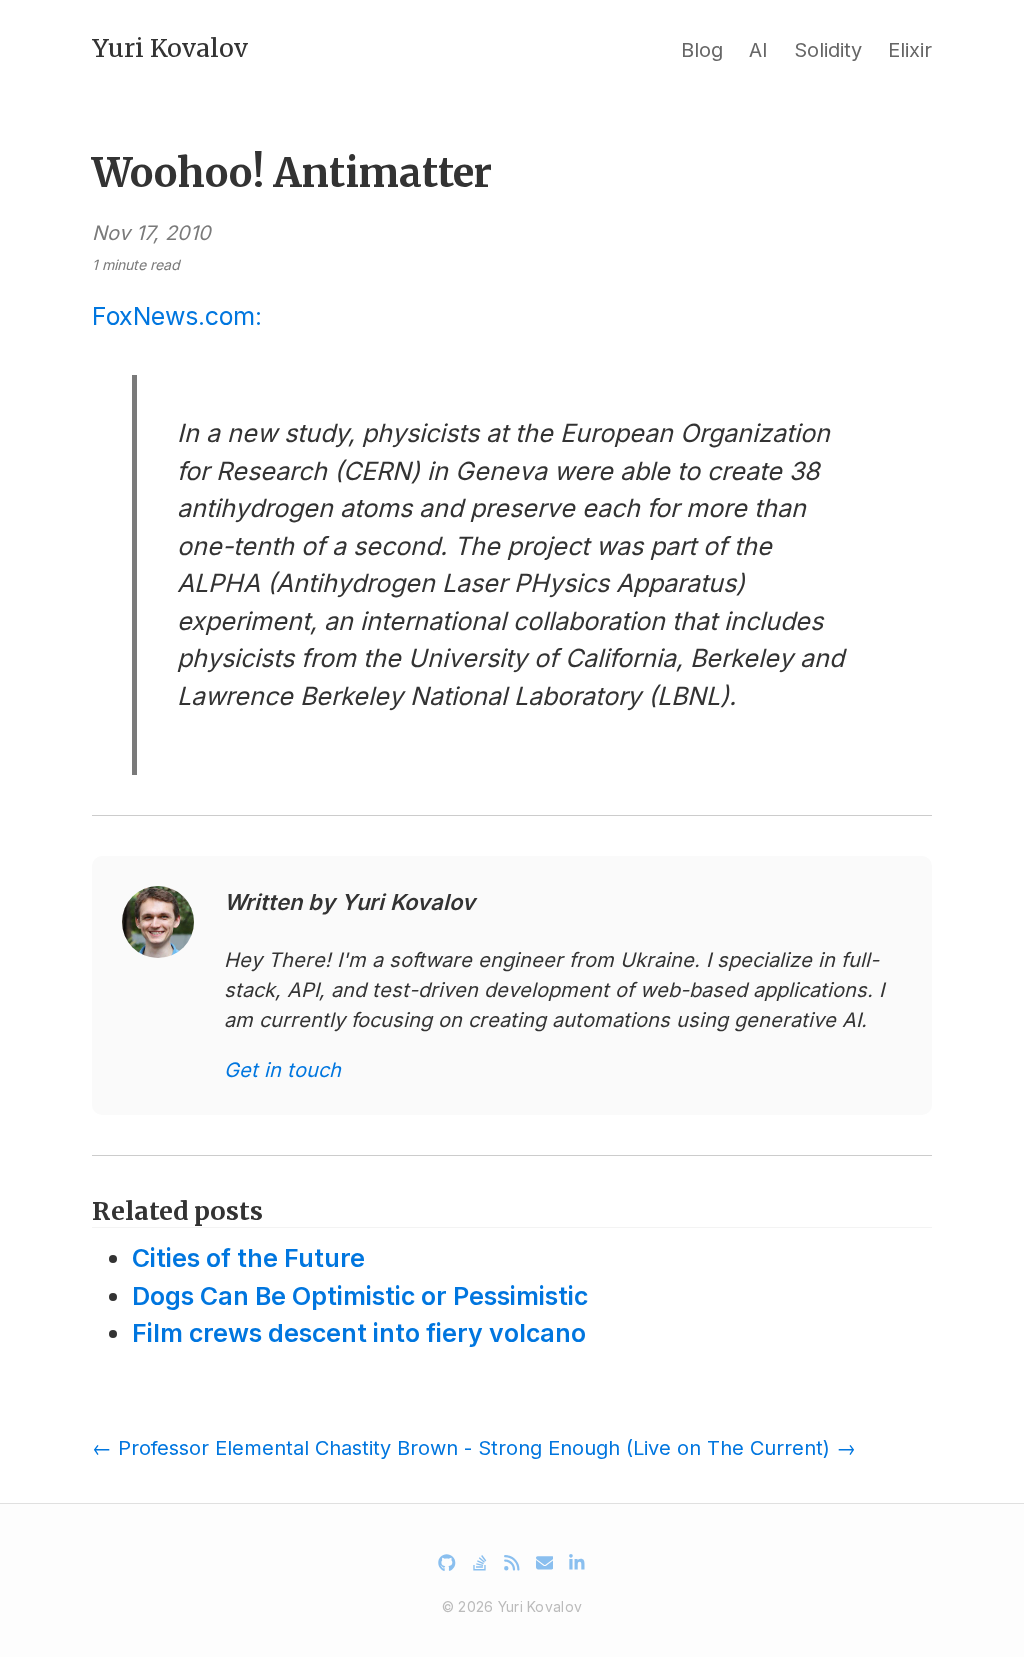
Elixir (910, 50)
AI (758, 50)
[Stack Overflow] (480, 1563)
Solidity (828, 50)
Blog (702, 50)
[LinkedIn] (577, 1563)
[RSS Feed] (512, 1563)
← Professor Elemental (200, 1448)
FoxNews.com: (177, 316)
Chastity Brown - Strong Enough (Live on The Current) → (585, 1448)
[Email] (545, 1563)
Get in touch (282, 1070)
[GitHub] (447, 1563)
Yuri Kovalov (170, 48)
